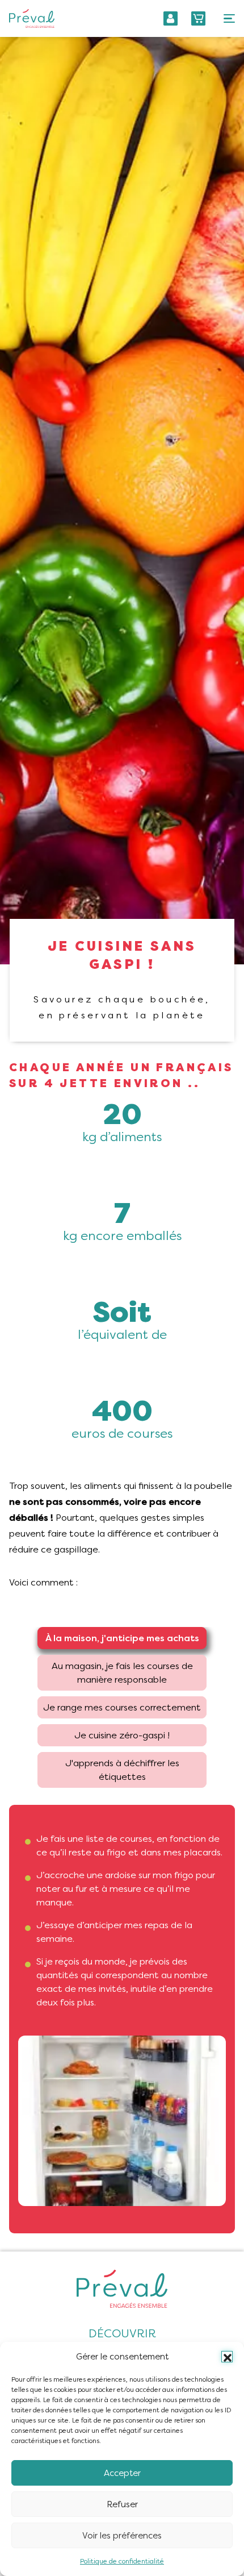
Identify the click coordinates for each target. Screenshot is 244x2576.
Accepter (122, 2473)
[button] (227, 2357)
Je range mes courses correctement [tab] (122, 1707)
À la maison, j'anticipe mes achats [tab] (122, 1638)
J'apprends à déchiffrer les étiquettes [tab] (122, 1770)
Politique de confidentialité (122, 2561)
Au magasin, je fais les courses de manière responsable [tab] (122, 1673)
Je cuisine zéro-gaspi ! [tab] (122, 1735)
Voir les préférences (122, 2536)
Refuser (122, 2504)
